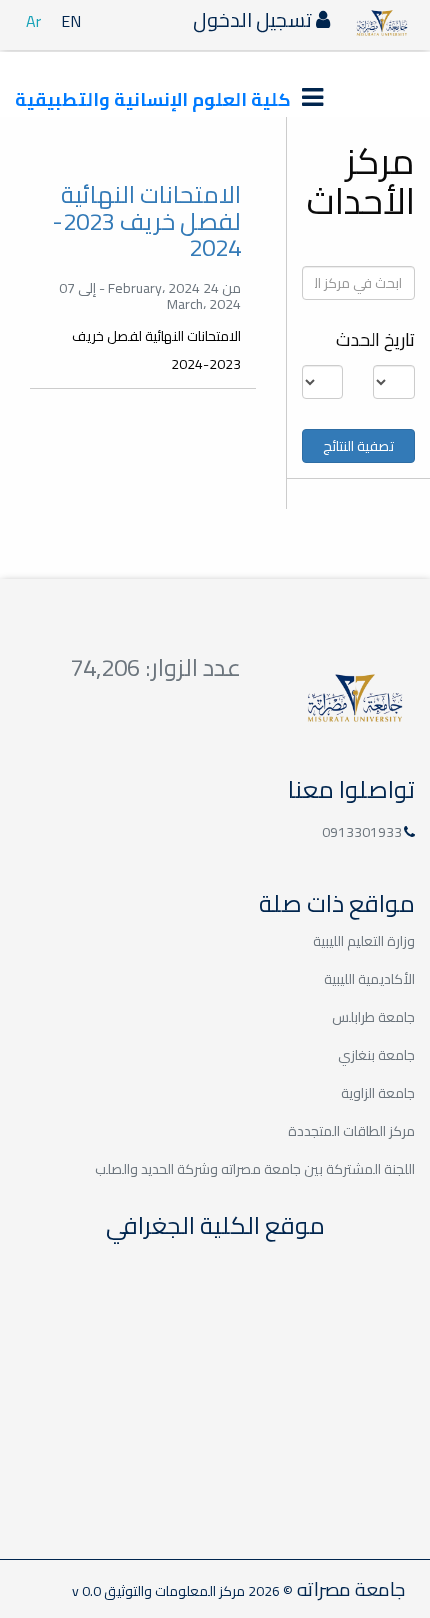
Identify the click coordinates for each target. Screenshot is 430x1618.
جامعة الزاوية (378, 1093)
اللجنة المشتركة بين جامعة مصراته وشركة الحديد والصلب (255, 1169)
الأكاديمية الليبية (369, 979)
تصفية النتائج (358, 446)
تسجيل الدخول (254, 19)
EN (71, 21)
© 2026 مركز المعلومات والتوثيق (197, 1591)
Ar (33, 21)
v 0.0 (86, 1591)
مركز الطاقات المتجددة (351, 1131)
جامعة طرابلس (373, 1017)
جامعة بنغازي (376, 1055)
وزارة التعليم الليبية (364, 941)
